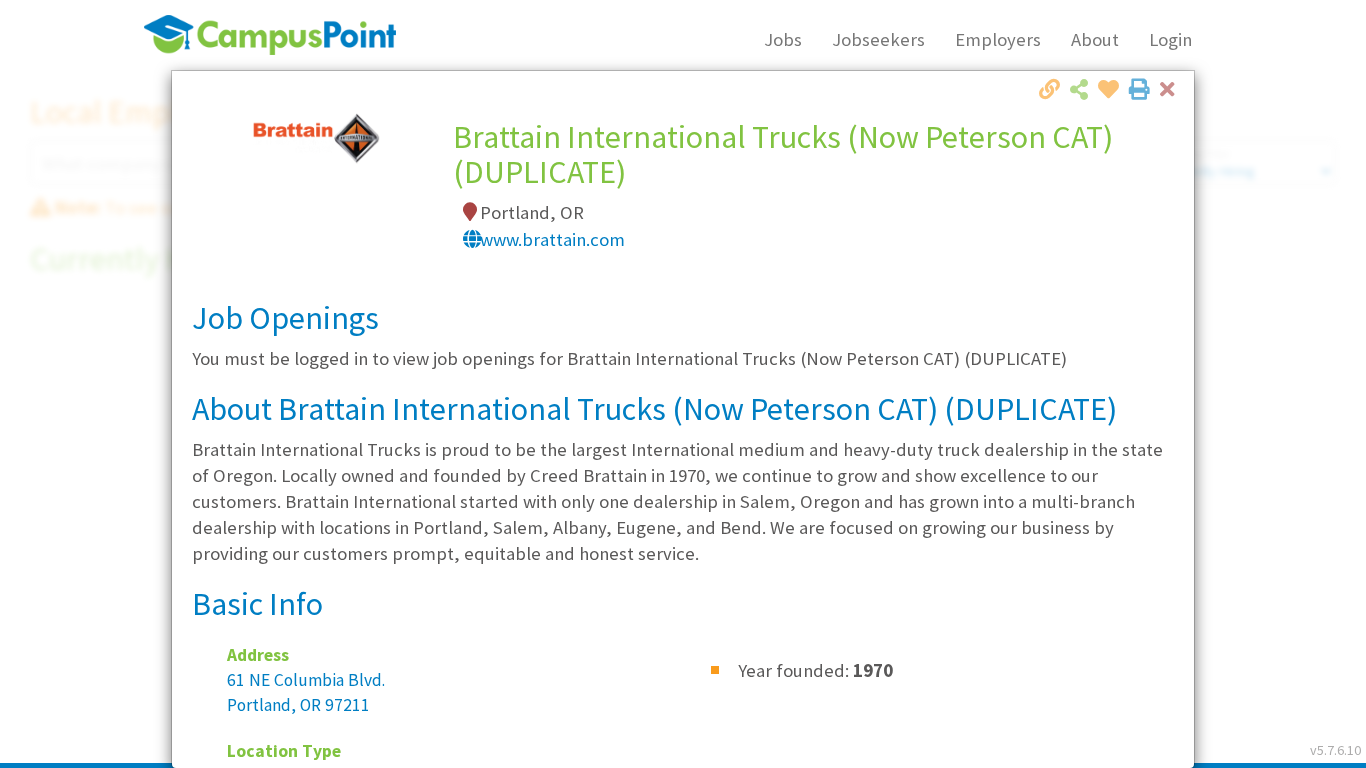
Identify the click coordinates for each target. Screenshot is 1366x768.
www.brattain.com (552, 239)
